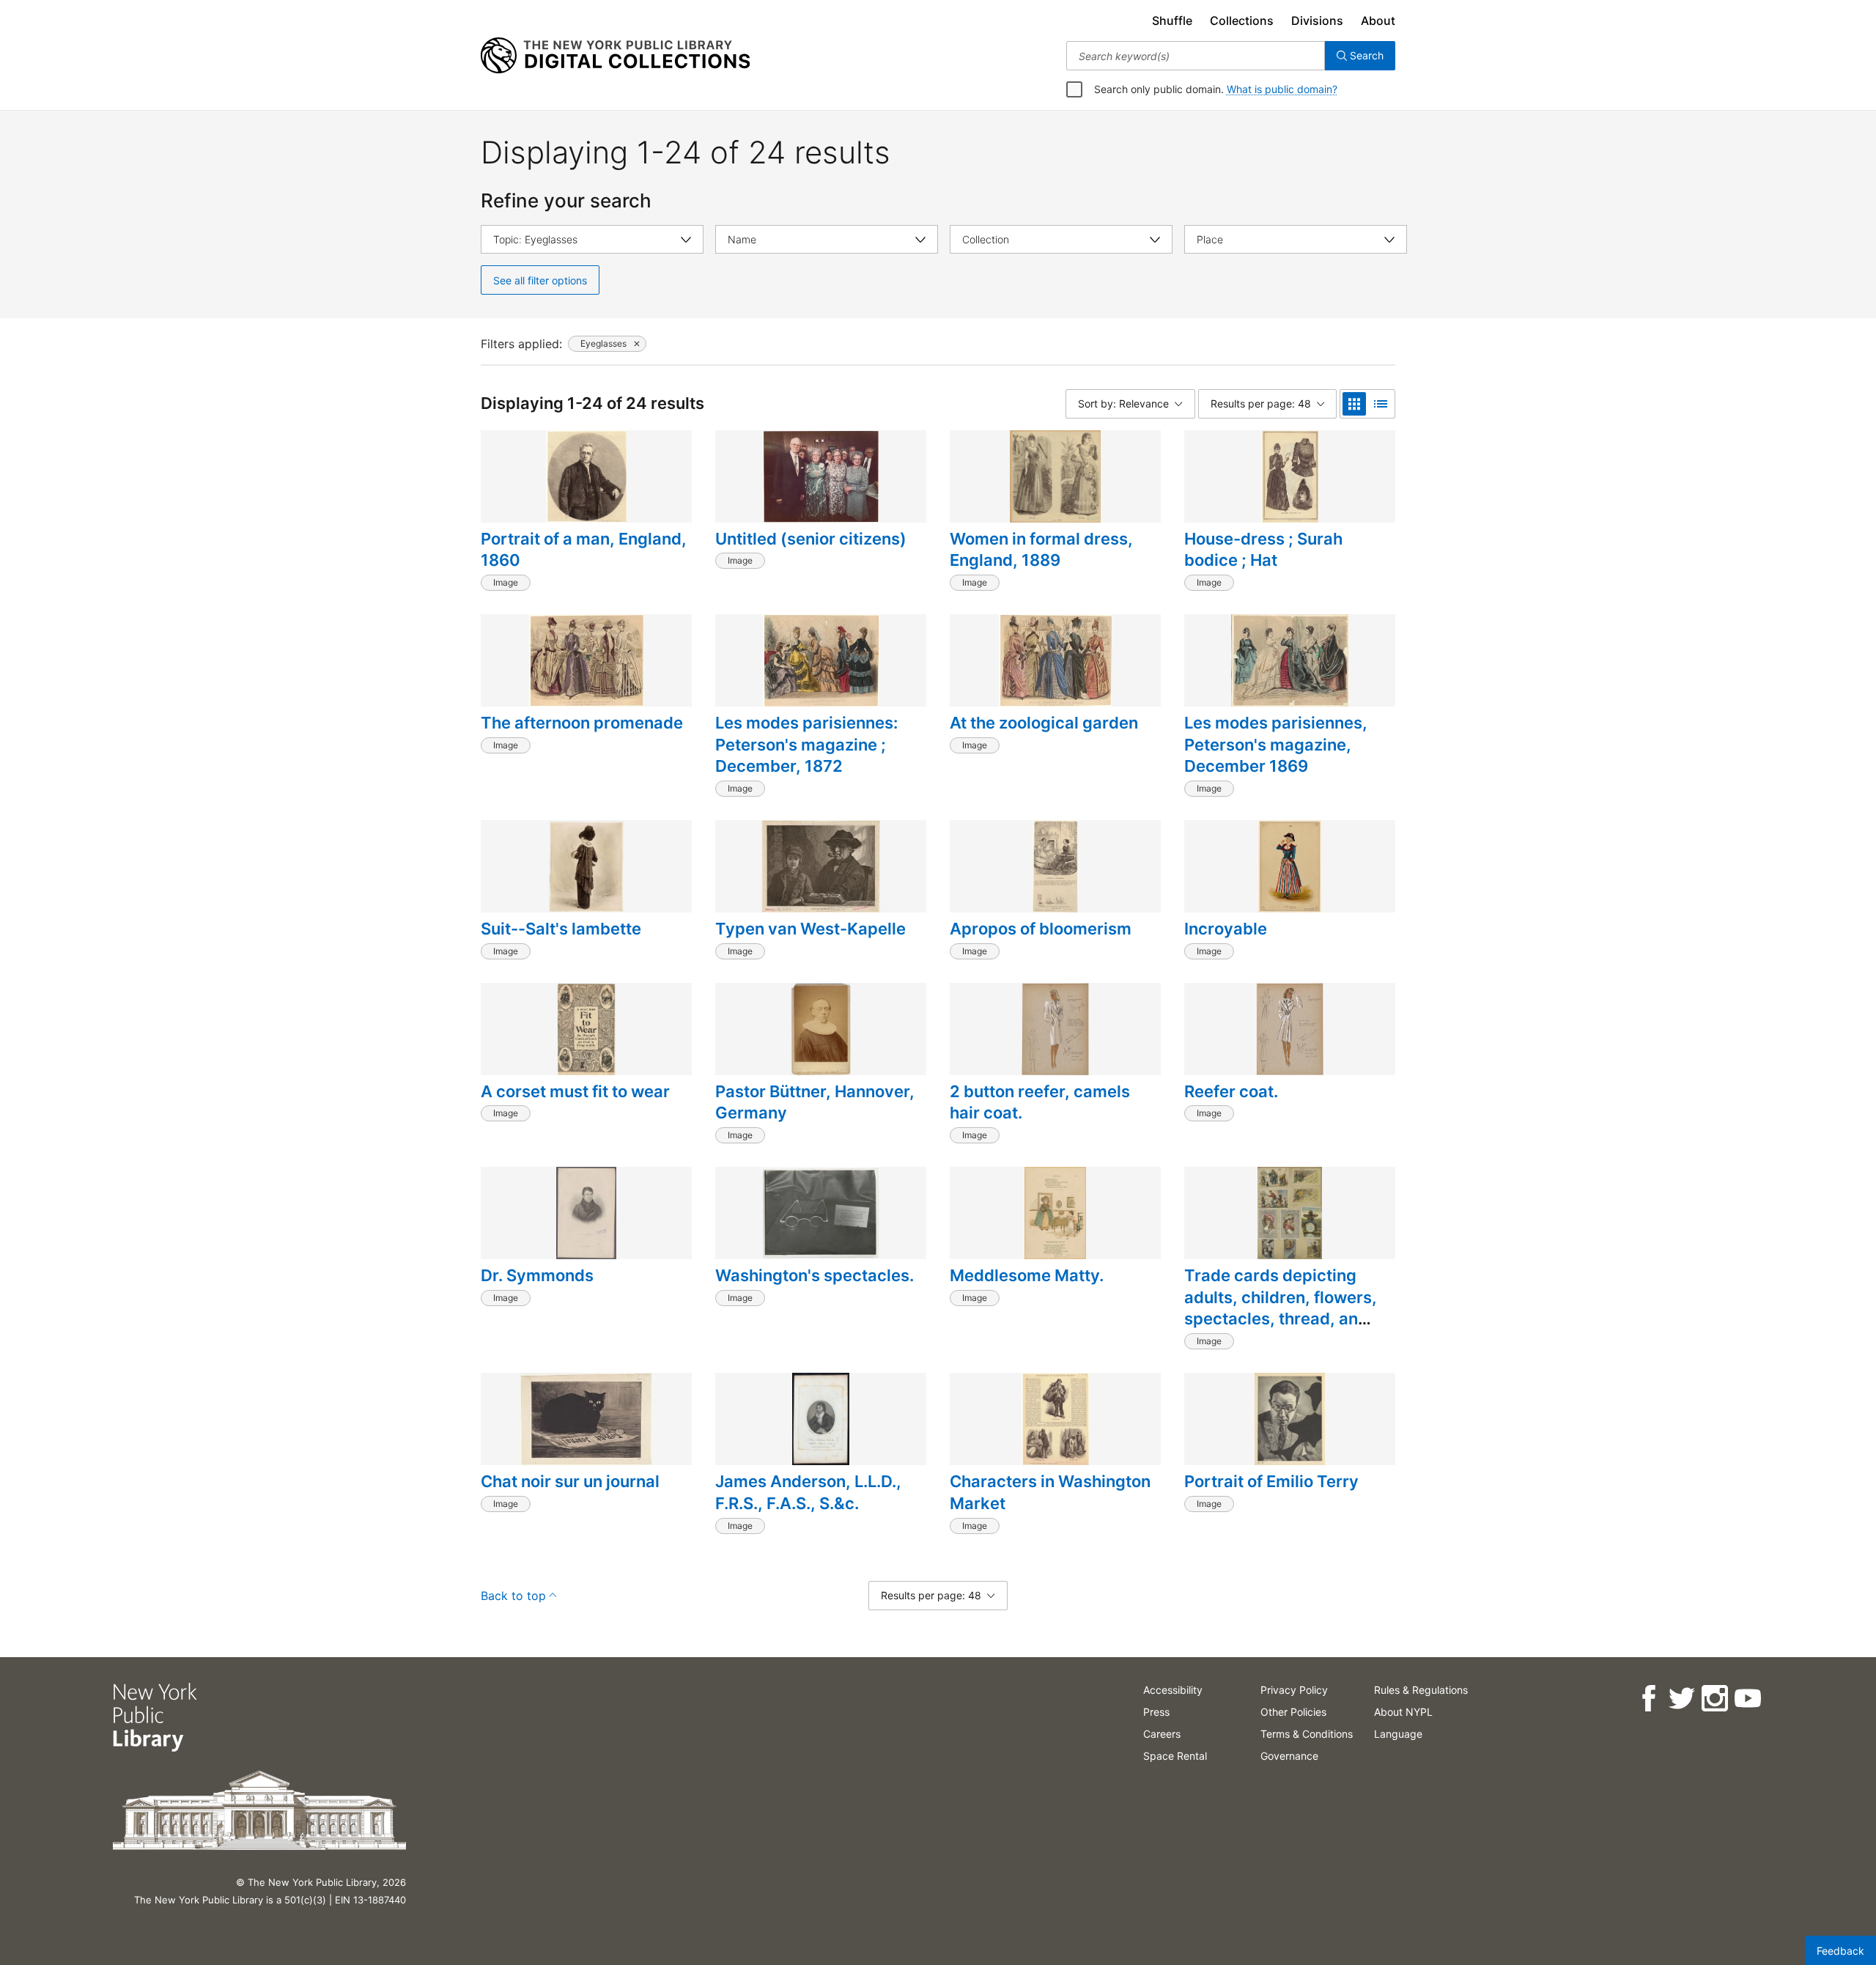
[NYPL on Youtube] (1747, 1699)
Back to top (513, 1596)
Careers (1162, 1734)
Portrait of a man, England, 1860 (584, 550)
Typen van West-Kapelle (810, 929)
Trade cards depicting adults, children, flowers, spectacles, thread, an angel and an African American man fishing (1281, 1319)
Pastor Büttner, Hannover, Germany (815, 1102)
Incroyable (1226, 929)
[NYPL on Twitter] (1681, 1699)
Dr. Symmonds (537, 1275)
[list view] (1381, 404)
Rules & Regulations (1421, 1690)
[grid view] (1354, 404)
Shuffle (1172, 21)
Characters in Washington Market (1050, 1492)
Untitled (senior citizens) (811, 539)
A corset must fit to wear (575, 1091)
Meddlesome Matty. (1027, 1275)
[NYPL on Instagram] (1714, 1699)
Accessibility (1173, 1690)
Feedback (1840, 1951)
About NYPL (1403, 1712)
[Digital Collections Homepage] (615, 56)
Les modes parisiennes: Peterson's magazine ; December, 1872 (806, 744)
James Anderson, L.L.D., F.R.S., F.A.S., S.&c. (808, 1492)
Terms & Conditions (1307, 1734)
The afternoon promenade (582, 723)
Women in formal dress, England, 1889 (1041, 550)
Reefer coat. (1231, 1091)
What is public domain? (1282, 89)
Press (1156, 1712)
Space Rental (1175, 1756)
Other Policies (1293, 1712)
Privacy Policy (1294, 1690)
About (1378, 21)
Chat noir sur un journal (570, 1481)
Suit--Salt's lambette (561, 929)
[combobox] (1196, 56)
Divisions (1317, 21)
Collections (1242, 21)
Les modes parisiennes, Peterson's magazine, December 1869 (1276, 744)
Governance (1289, 1756)
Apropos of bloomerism (1041, 929)
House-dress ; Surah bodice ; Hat (1263, 550)
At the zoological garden (1044, 723)
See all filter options (540, 280)
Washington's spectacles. (815, 1275)
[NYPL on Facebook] (1648, 1699)
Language (1398, 1734)
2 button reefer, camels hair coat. (1040, 1102)
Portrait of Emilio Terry (1271, 1481)
